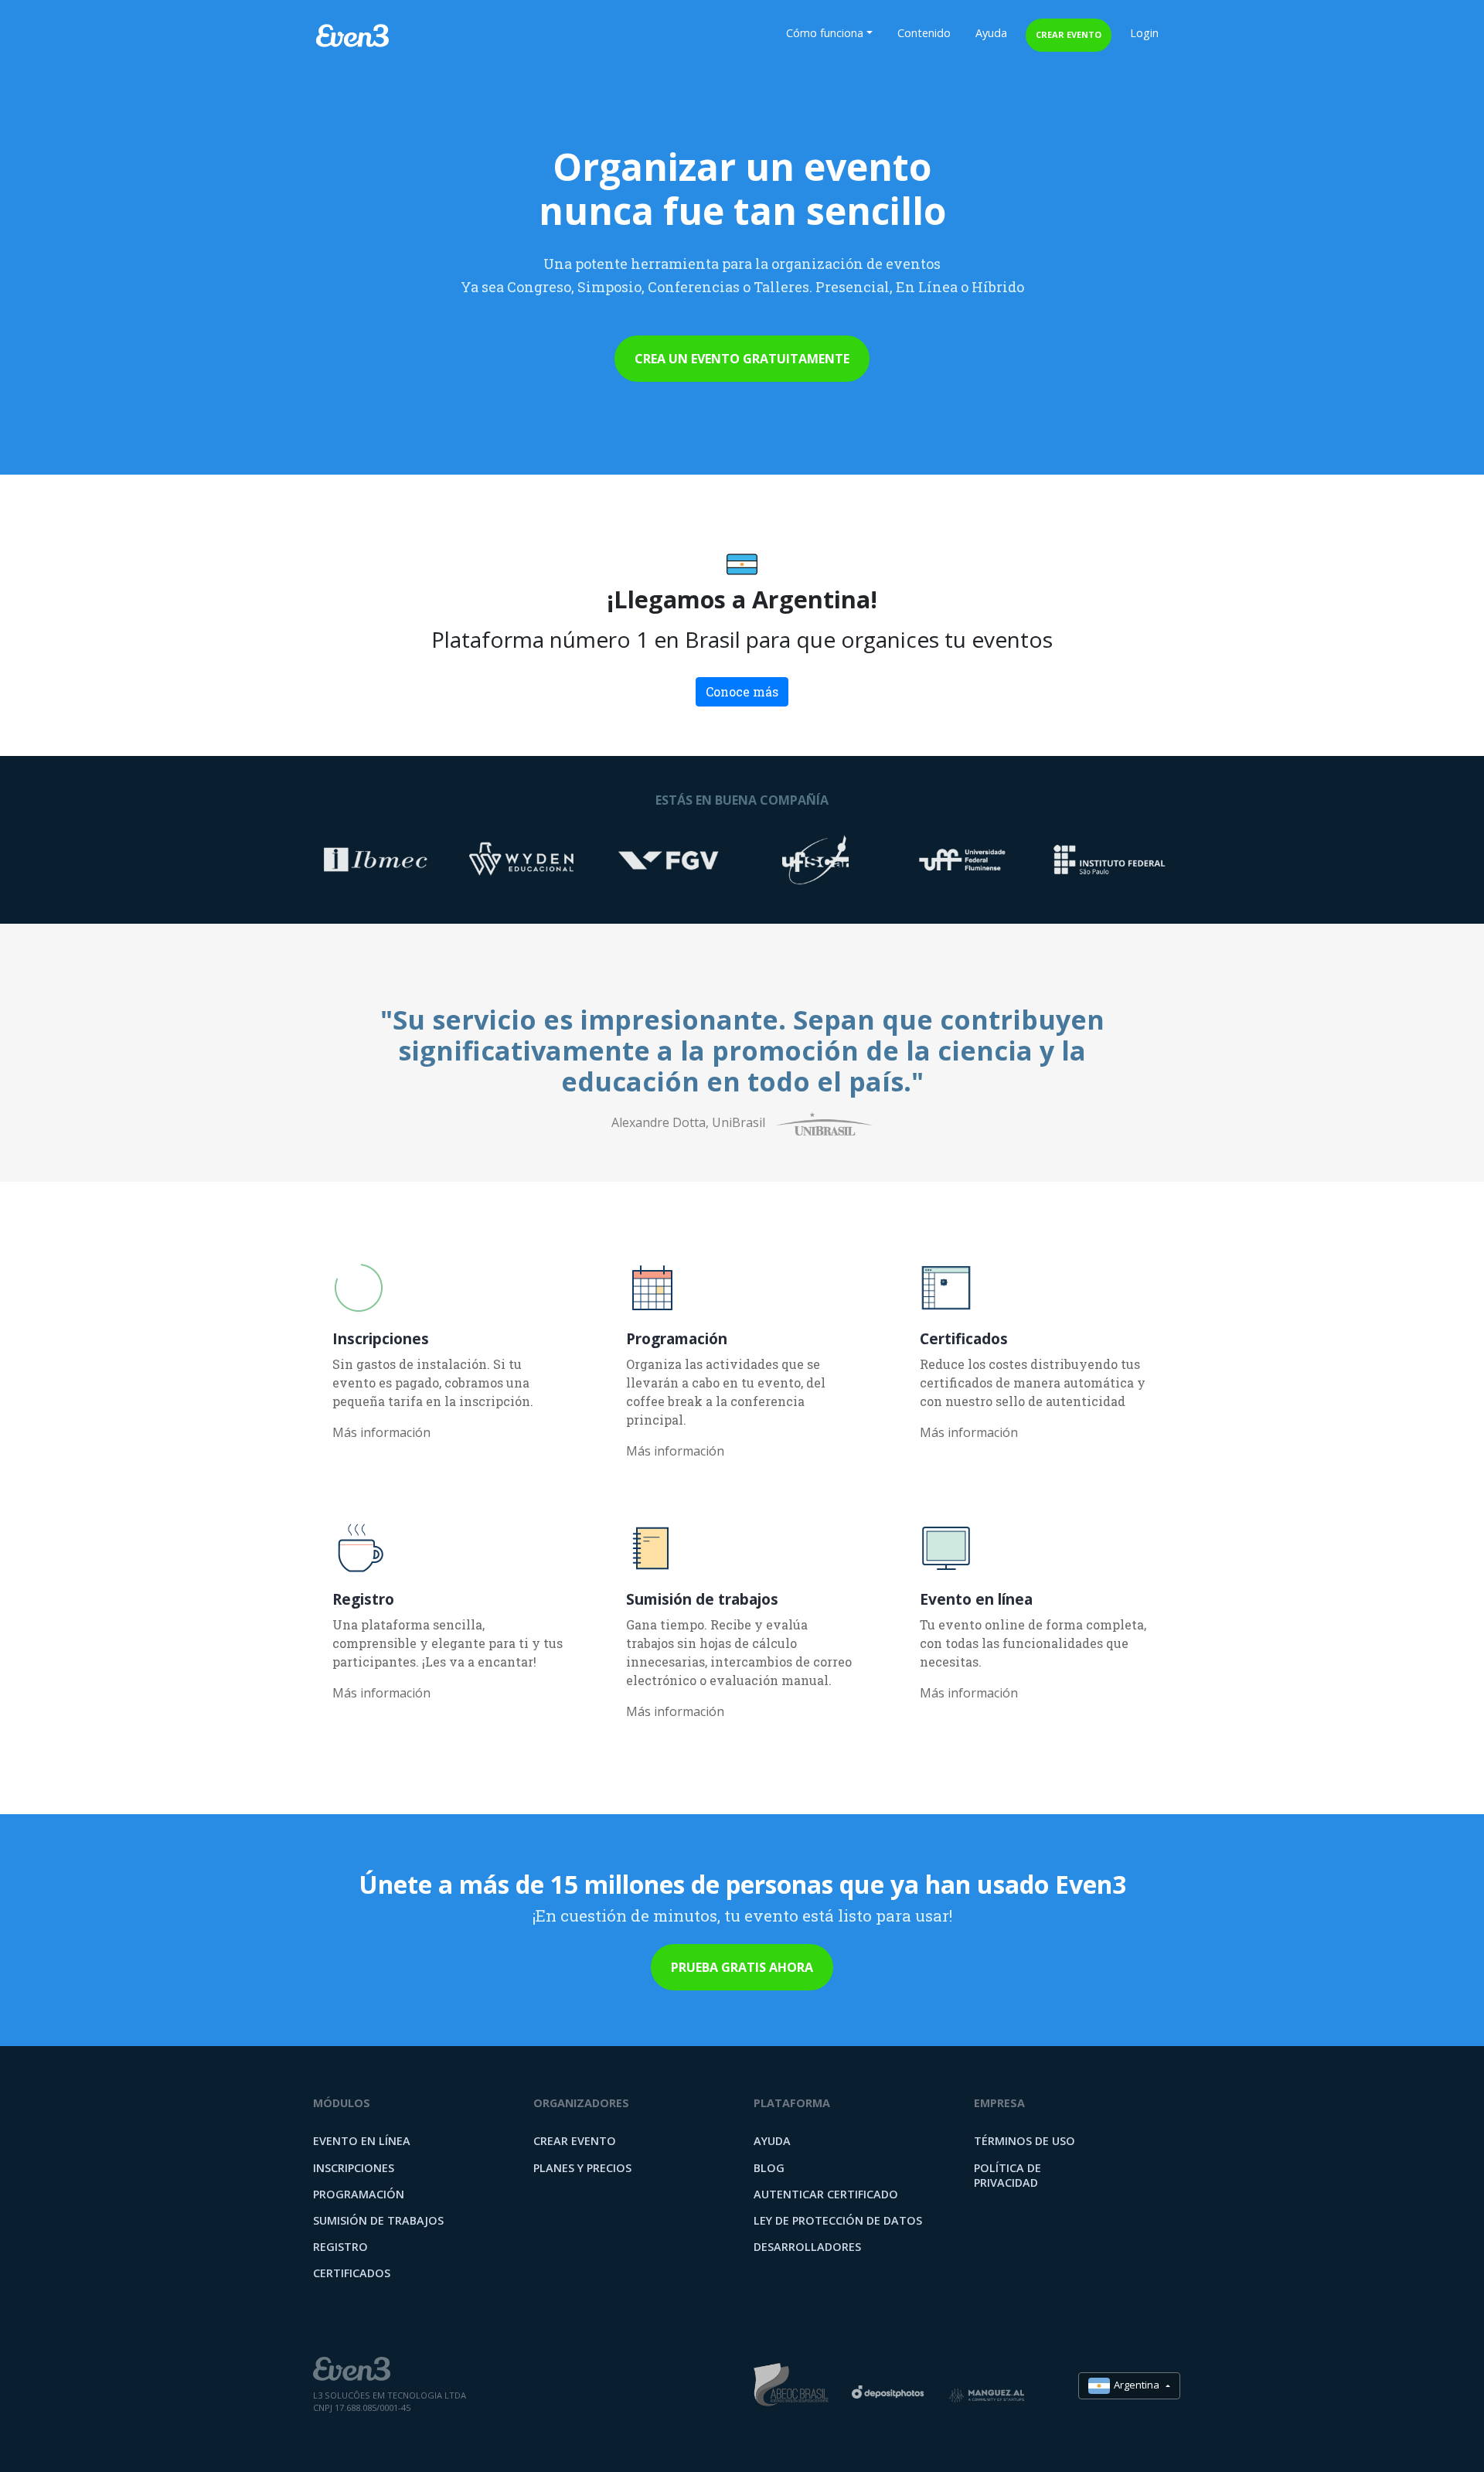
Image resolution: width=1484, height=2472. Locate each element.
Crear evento (1069, 34)
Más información (381, 1432)
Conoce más (742, 691)
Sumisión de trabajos (378, 2220)
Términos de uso (1025, 2141)
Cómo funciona (825, 33)
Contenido (924, 33)
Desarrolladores (807, 2247)
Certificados (352, 2273)
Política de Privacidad (1007, 2175)
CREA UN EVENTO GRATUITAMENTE (742, 359)
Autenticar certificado (826, 2194)
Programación (359, 2194)
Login (1144, 33)
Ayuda (991, 33)
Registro (340, 2247)
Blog (769, 2168)
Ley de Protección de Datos (838, 2220)
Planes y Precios (582, 2168)
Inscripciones (354, 2168)
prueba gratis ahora (742, 1967)
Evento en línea (362, 2141)
